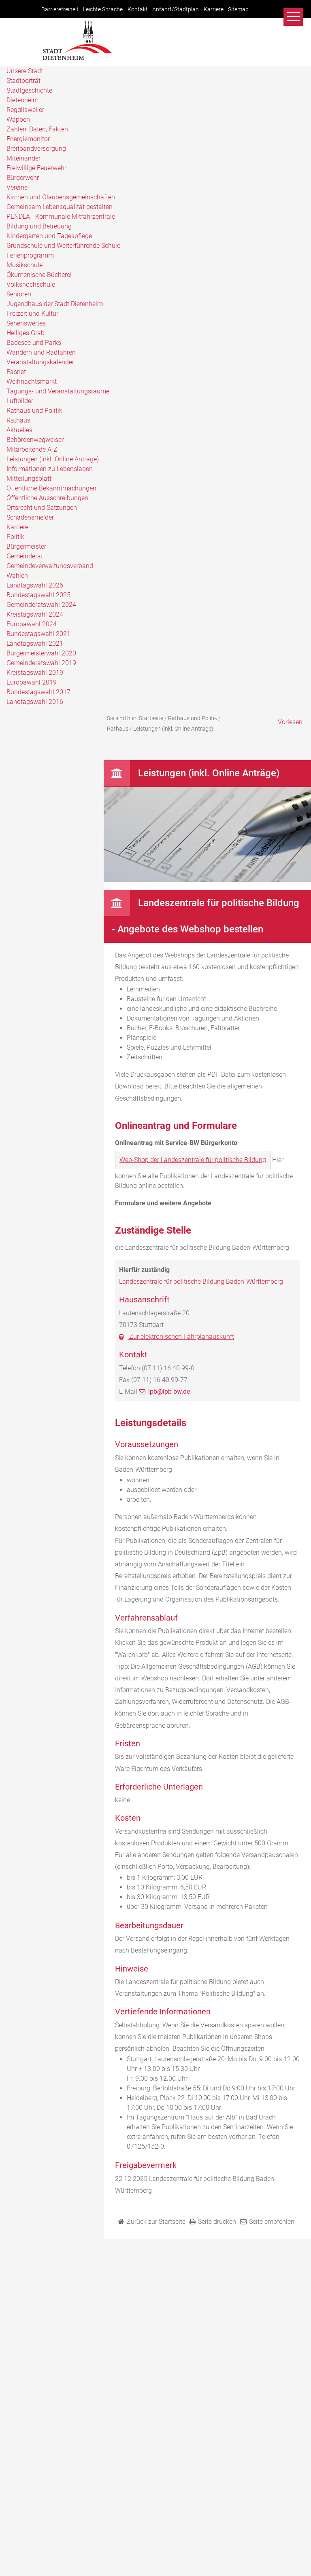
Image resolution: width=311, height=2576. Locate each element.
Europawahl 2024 (32, 624)
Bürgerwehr (23, 178)
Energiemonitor (28, 139)
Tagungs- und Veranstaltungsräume (58, 391)
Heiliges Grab (26, 333)
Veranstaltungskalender (40, 362)
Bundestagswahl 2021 (38, 634)
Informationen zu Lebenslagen (50, 469)
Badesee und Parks (34, 343)
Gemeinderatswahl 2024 (41, 605)
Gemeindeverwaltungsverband (50, 566)
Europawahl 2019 (32, 682)
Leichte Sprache (103, 10)
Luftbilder (20, 401)
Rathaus (18, 420)
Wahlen (17, 576)
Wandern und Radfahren (41, 352)
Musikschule (24, 265)
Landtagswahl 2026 (35, 585)
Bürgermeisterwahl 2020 (41, 653)
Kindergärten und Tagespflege (49, 236)
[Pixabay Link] (207, 880)
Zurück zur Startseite (156, 2222)
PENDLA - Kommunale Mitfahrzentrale (61, 217)
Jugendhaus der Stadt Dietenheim (55, 304)
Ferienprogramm (30, 255)
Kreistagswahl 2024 (35, 614)
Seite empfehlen (272, 2222)
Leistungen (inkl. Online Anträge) (53, 459)
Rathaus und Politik (34, 411)
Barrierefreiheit (60, 10)
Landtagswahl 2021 (35, 643)
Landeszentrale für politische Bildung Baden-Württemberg (201, 1282)
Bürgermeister (26, 546)
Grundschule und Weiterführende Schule (63, 246)
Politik (15, 537)
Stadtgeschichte (29, 90)
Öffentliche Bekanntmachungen (51, 488)
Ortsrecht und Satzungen (42, 508)
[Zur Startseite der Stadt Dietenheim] (77, 59)
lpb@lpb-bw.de (169, 1392)
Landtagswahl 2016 (35, 702)
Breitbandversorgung (36, 149)
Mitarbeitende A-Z (32, 449)
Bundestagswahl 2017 (38, 692)
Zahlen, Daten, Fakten (37, 129)
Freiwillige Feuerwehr (36, 168)
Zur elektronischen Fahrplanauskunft (181, 1337)
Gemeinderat (25, 556)
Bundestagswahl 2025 (38, 595)
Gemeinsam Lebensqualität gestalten (60, 207)
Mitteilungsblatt (29, 479)
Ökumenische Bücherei (39, 275)
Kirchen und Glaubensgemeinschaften (61, 197)
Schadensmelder (30, 517)
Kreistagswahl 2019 (35, 673)
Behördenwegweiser (35, 440)
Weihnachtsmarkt (32, 381)
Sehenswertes (26, 323)
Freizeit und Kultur (32, 314)
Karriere (214, 10)
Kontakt (138, 10)
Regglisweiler (25, 110)
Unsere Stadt (25, 71)
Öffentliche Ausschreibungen (47, 498)
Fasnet (16, 372)
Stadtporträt (23, 81)
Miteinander (23, 158)
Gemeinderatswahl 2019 (41, 663)
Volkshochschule (31, 284)
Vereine (17, 187)
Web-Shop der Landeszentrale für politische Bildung (193, 1160)
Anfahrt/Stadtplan (176, 10)
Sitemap (238, 10)
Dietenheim (22, 100)
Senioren (19, 294)
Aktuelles (19, 430)
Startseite (151, 718)
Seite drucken (217, 2222)
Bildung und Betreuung (39, 226)
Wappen (18, 119)
